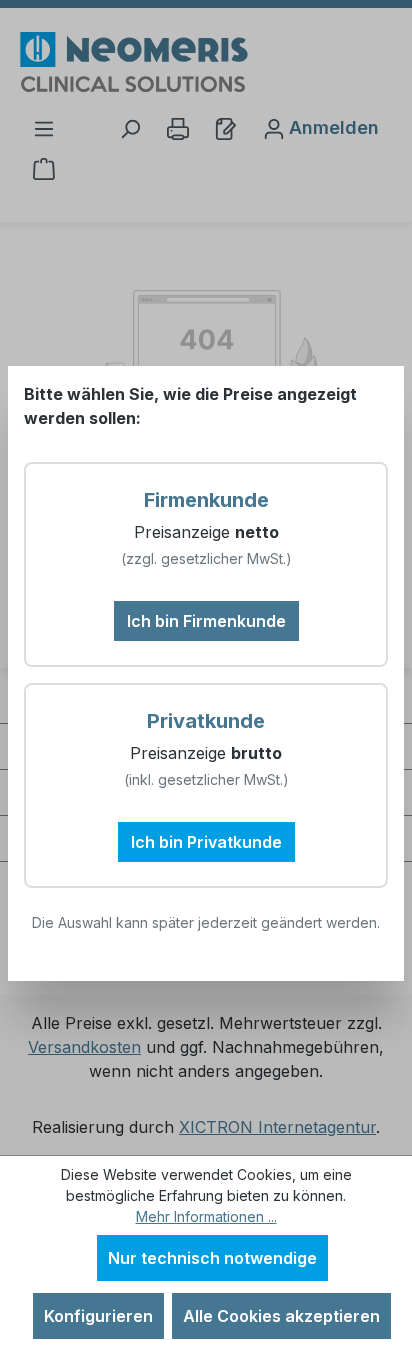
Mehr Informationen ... (206, 1216)
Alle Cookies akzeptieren (281, 1316)
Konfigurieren (98, 1316)
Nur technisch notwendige (212, 1258)
